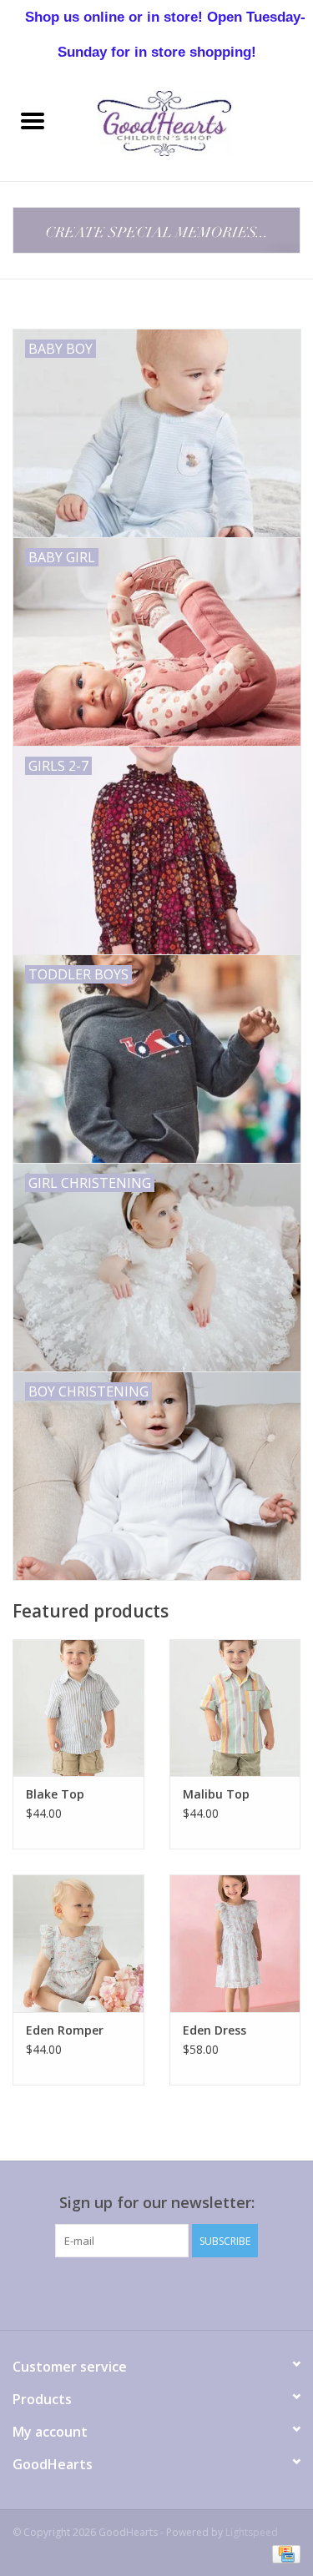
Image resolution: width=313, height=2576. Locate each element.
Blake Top (55, 1794)
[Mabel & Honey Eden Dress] (235, 1943)
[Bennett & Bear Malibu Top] (235, 1708)
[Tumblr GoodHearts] (217, 2292)
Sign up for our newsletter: (157, 2203)
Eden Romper (65, 2030)
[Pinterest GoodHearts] (157, 2292)
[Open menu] (33, 120)
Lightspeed (252, 2532)
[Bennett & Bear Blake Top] (78, 1708)
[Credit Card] (283, 2553)
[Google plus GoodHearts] (127, 2292)
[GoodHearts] (189, 122)
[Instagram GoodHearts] (247, 2292)
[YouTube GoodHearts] (187, 2292)
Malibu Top (216, 1794)
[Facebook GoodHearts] (67, 2292)
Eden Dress (215, 2030)
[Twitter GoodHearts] (97, 2292)
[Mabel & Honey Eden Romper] (78, 1943)
